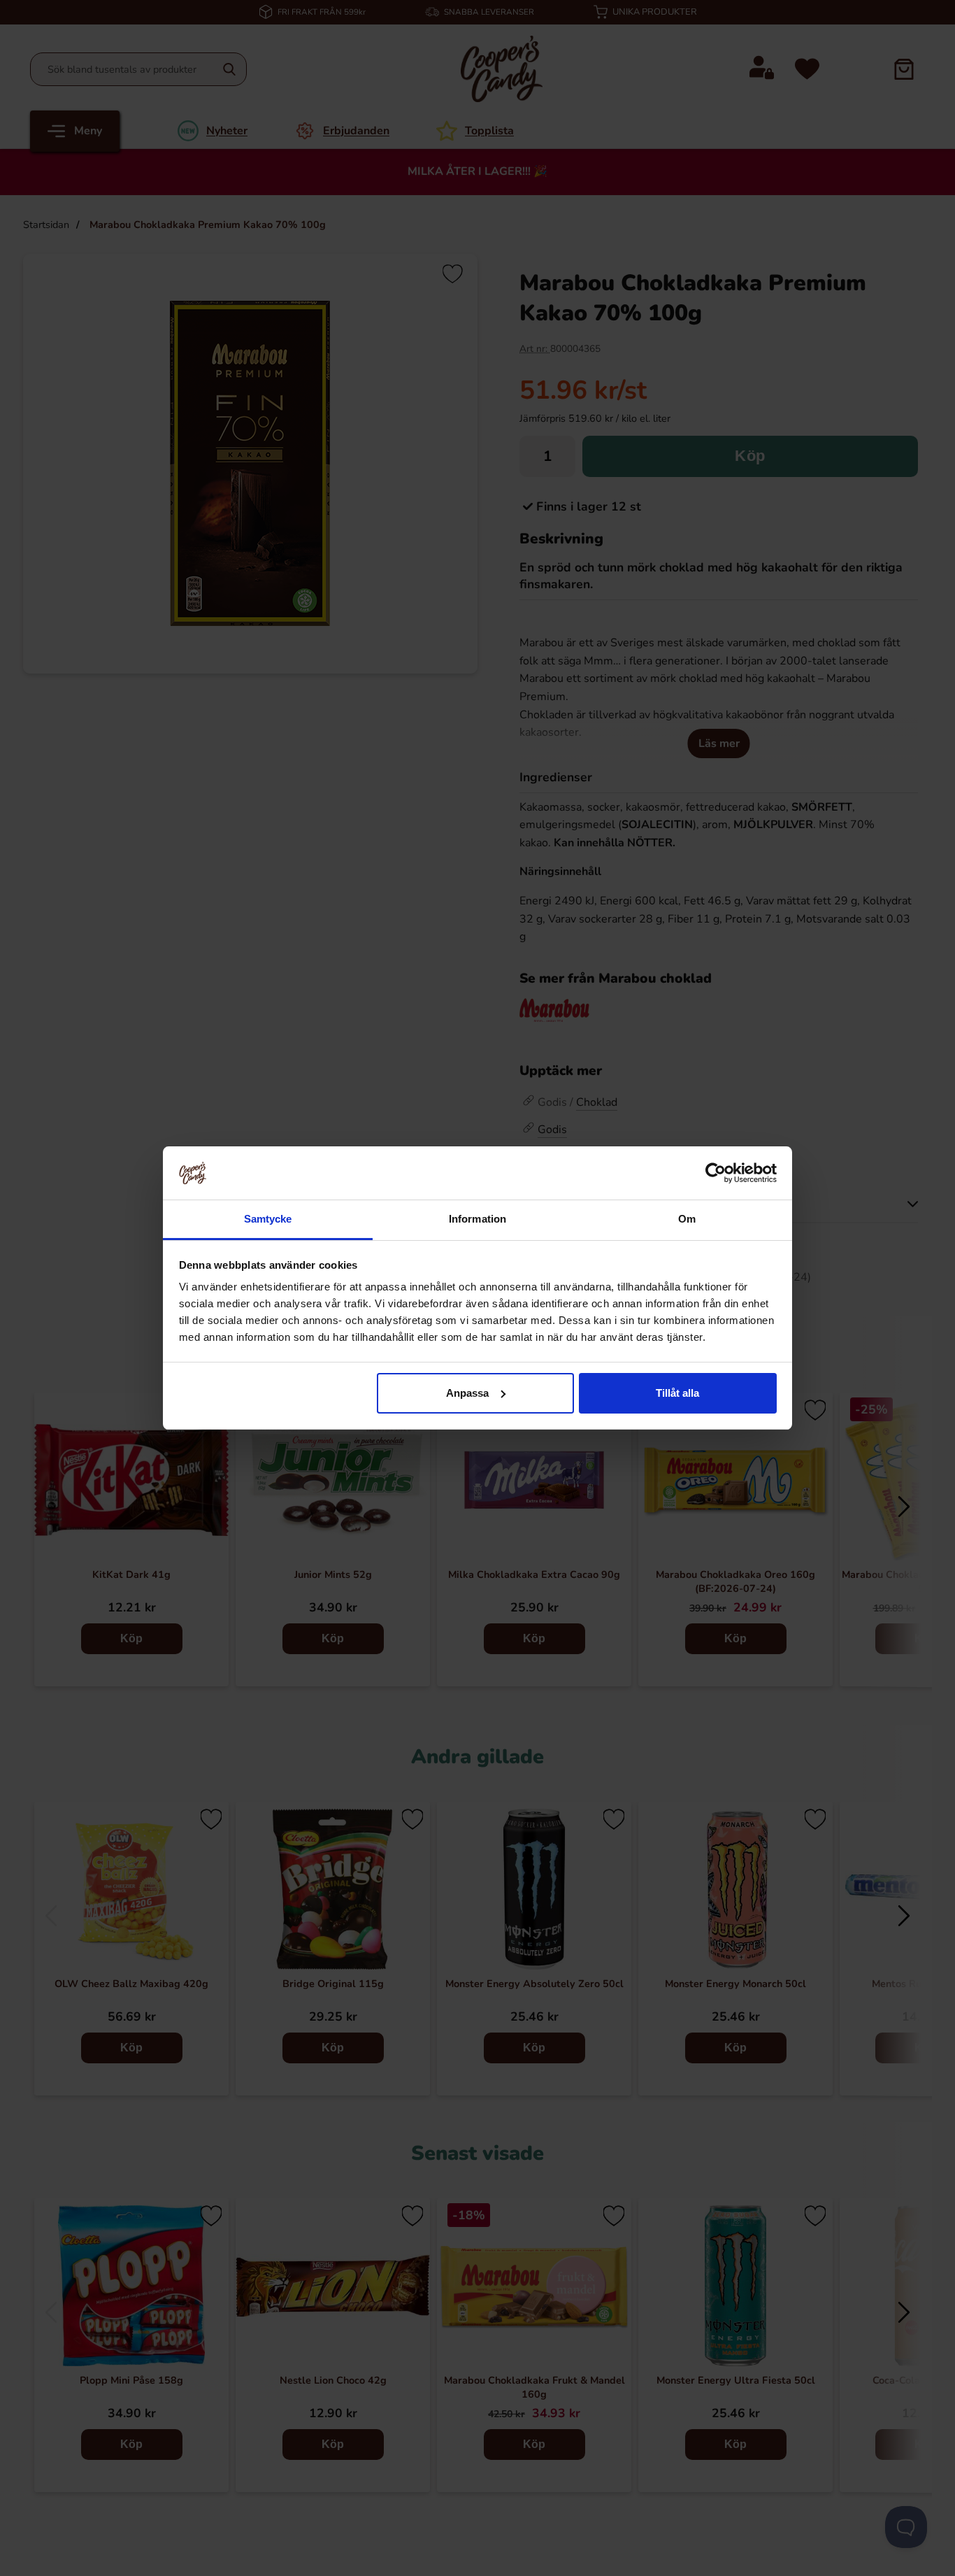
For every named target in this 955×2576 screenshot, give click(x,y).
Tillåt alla (677, 1393)
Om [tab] (687, 1219)
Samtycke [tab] (268, 1219)
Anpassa (467, 1393)
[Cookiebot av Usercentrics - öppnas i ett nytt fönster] (716, 1173)
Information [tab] (477, 1219)
